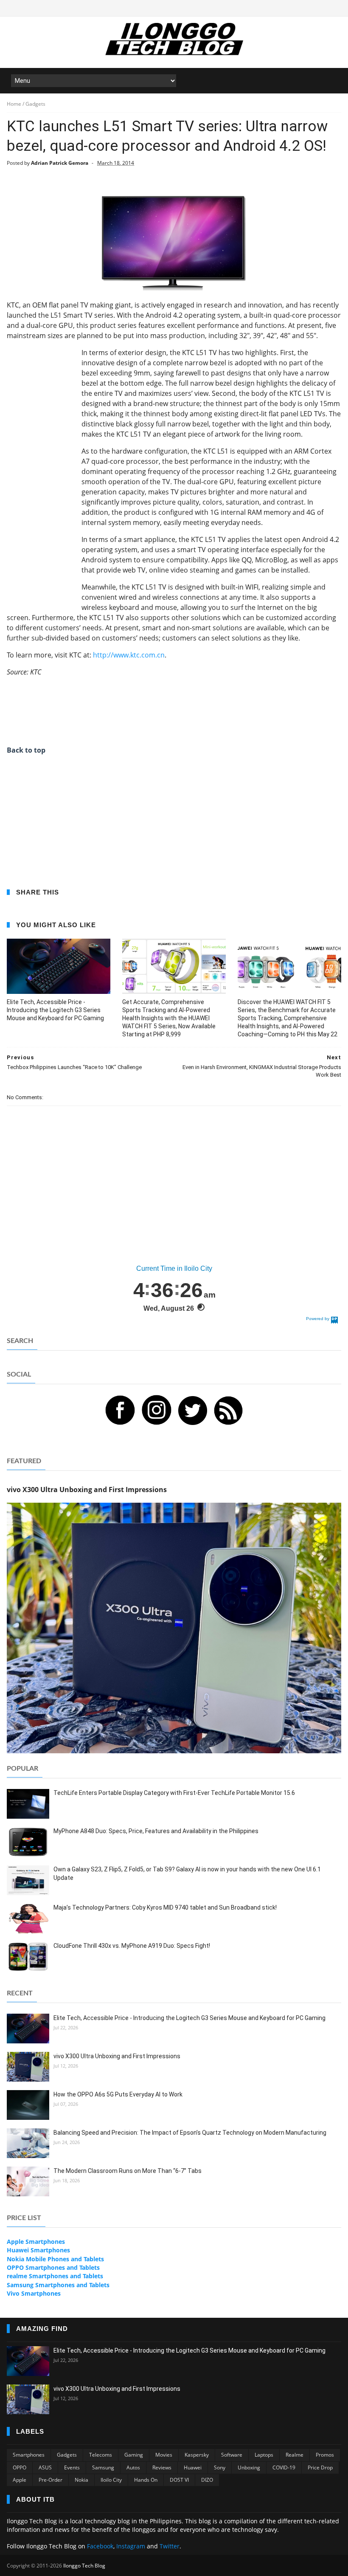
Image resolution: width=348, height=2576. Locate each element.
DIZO (207, 2480)
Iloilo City (111, 2480)
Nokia (81, 2480)
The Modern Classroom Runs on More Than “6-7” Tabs (128, 2171)
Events (72, 2467)
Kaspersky (197, 2455)
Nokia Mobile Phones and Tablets (55, 2259)
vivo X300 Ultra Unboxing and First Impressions (117, 2056)
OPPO (20, 2467)
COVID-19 (284, 2467)
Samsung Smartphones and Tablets (58, 2285)
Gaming (134, 2455)
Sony (220, 2467)
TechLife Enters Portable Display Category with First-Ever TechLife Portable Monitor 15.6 (174, 1793)
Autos (133, 2467)
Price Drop (320, 2467)
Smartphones (29, 2455)
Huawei (193, 2467)
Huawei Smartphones (38, 2250)
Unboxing (249, 2467)
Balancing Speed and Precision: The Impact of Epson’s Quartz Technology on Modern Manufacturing (190, 2133)
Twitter (170, 2546)
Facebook (100, 2546)
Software (232, 2455)
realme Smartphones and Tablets (55, 2276)
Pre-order (51, 2480)
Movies (164, 2455)
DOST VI (179, 2480)
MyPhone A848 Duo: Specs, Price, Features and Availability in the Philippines (156, 1831)
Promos (325, 2455)
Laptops (264, 2455)
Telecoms (101, 2455)
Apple (20, 2480)
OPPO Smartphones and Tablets (53, 2267)
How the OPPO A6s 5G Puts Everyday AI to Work (118, 2094)
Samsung (103, 2467)
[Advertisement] (41, 475)
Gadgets (67, 2455)
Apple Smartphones (36, 2242)
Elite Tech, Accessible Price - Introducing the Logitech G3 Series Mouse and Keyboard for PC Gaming (55, 1010)
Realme (295, 2455)
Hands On (146, 2480)
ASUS (45, 2467)
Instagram (131, 2546)
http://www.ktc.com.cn (129, 655)
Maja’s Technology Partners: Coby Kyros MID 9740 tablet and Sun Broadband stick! (165, 1907)
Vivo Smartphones (34, 2293)
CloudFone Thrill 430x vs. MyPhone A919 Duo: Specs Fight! (132, 1946)
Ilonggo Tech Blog (84, 2566)
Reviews (162, 2467)
